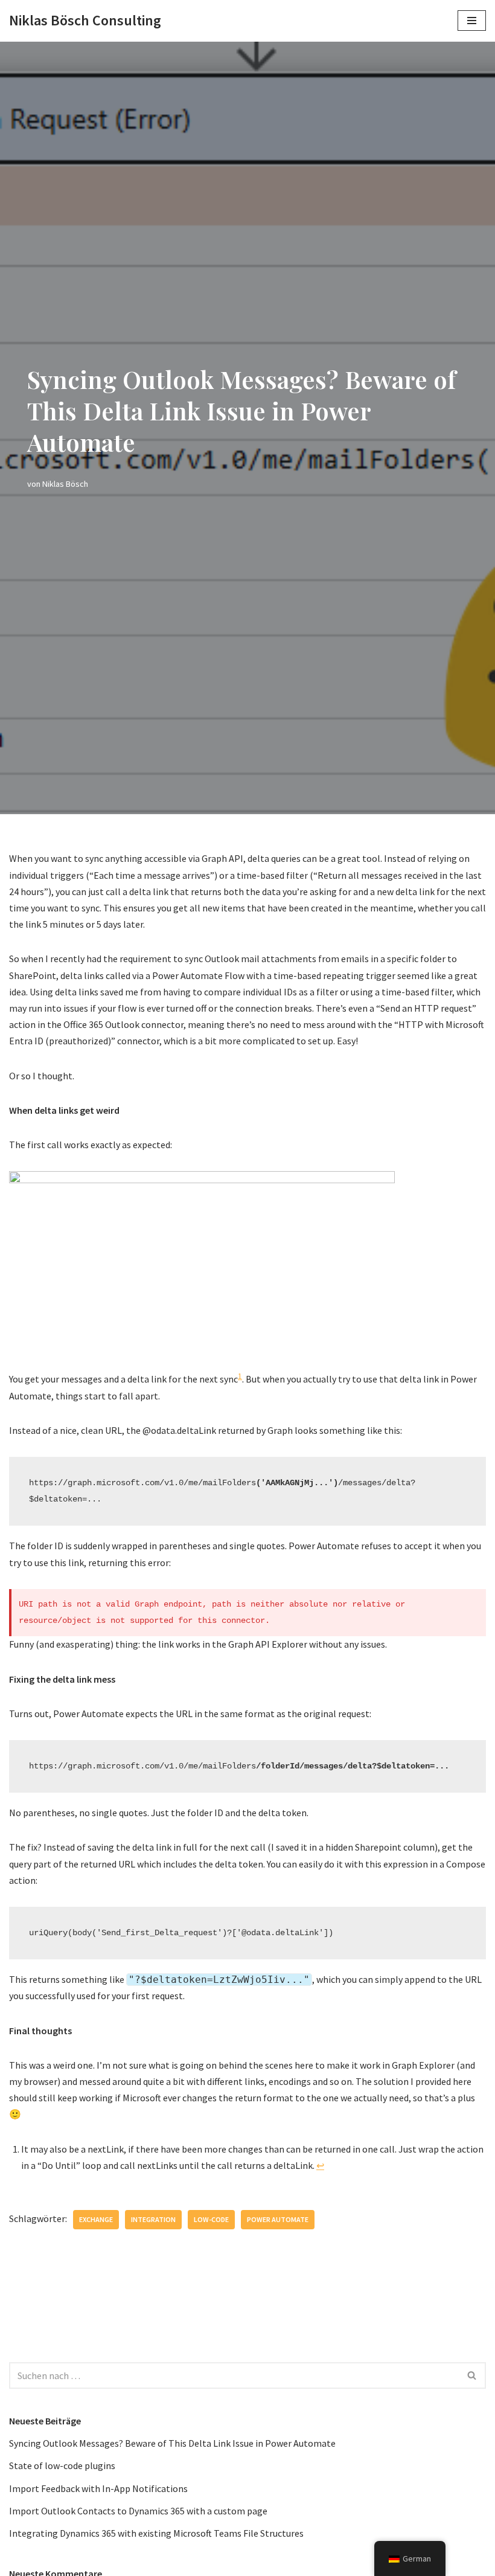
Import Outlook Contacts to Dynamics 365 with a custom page (138, 2511)
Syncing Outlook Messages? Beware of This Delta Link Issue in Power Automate (172, 2443)
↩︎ (320, 2165)
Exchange (96, 2219)
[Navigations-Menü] (472, 21)
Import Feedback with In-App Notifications (98, 2488)
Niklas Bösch (65, 484)
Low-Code (211, 2219)
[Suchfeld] (472, 2375)
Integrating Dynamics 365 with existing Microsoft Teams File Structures (156, 2533)
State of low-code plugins (62, 2465)
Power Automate (278, 2219)
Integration (153, 2219)
